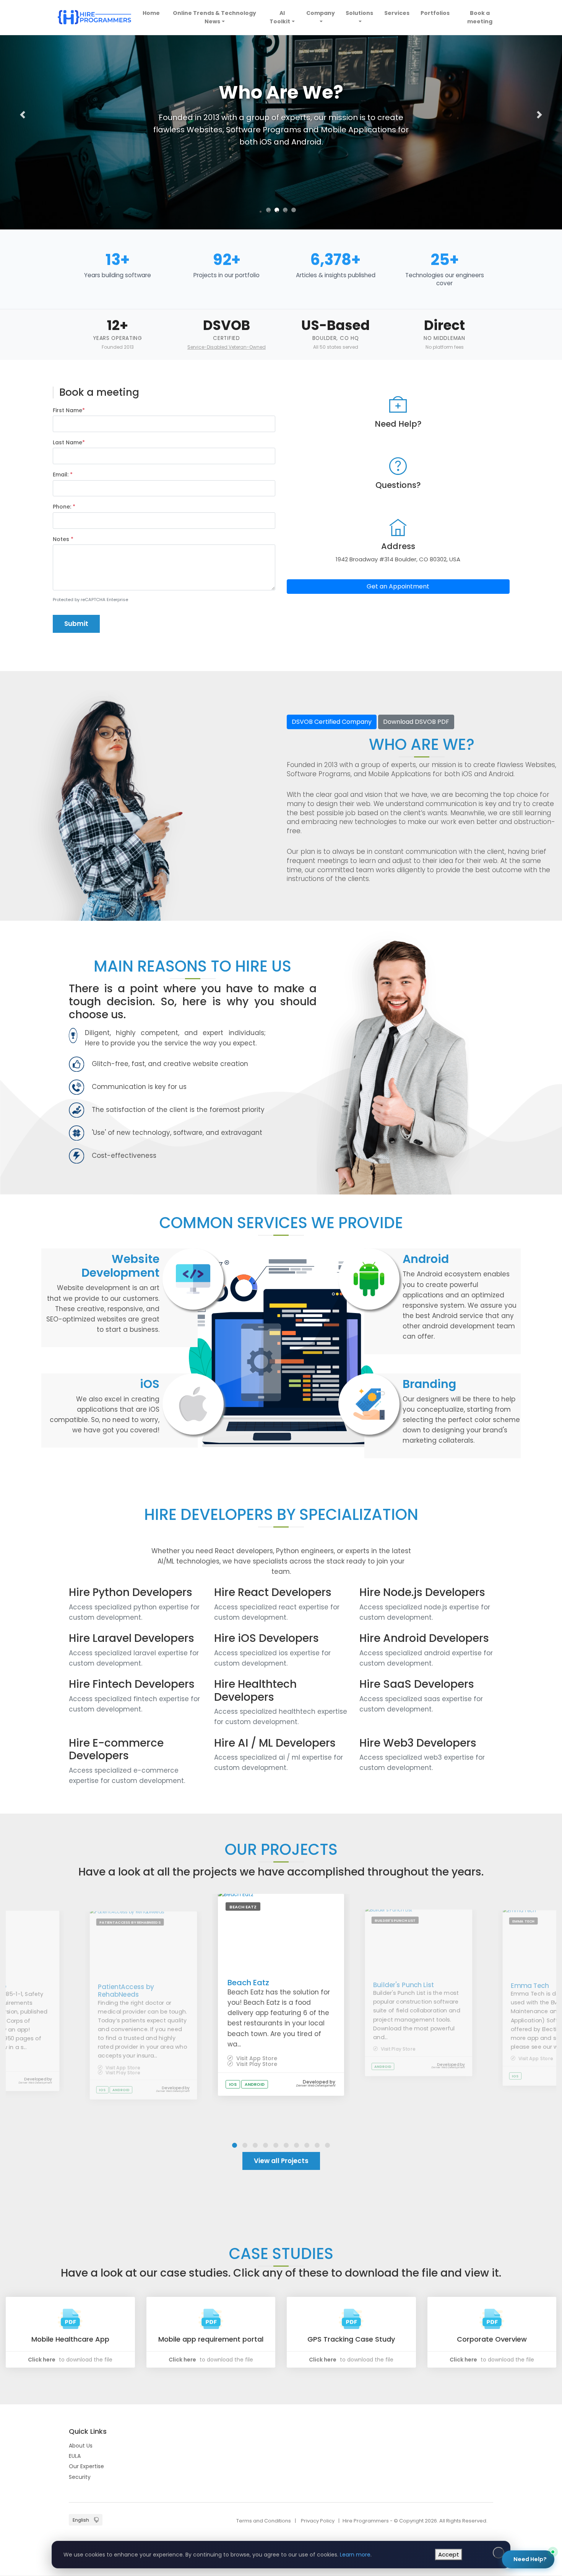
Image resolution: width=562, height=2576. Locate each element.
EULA (75, 2456)
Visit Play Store (122, 2073)
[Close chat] (543, 2372)
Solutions (359, 13)
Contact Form (521, 2532)
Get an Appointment (398, 586)
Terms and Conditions (264, 2521)
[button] (23, 115)
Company (321, 13)
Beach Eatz (248, 1983)
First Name (69, 410)
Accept (449, 2554)
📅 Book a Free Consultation (482, 2484)
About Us (81, 2446)
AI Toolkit (280, 17)
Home (152, 13)
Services (397, 13)
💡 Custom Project (450, 2457)
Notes (63, 539)
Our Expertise (86, 2466)
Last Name (69, 442)
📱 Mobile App (444, 2439)
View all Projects (281, 2161)
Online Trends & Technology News (214, 17)
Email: (63, 475)
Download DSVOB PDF (416, 722)
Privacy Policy (318, 2521)
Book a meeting (480, 17)
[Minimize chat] (530, 2372)
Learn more (355, 2555)
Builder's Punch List (404, 1985)
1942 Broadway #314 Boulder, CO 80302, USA (398, 559)
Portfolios (435, 13)
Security (80, 2477)
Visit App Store (122, 2068)
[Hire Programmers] (94, 17)
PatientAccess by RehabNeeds (126, 1990)
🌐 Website (490, 2439)
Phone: (64, 507)
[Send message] (540, 2516)
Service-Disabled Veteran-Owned (227, 347)
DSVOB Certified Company (332, 722)
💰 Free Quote (506, 2457)
